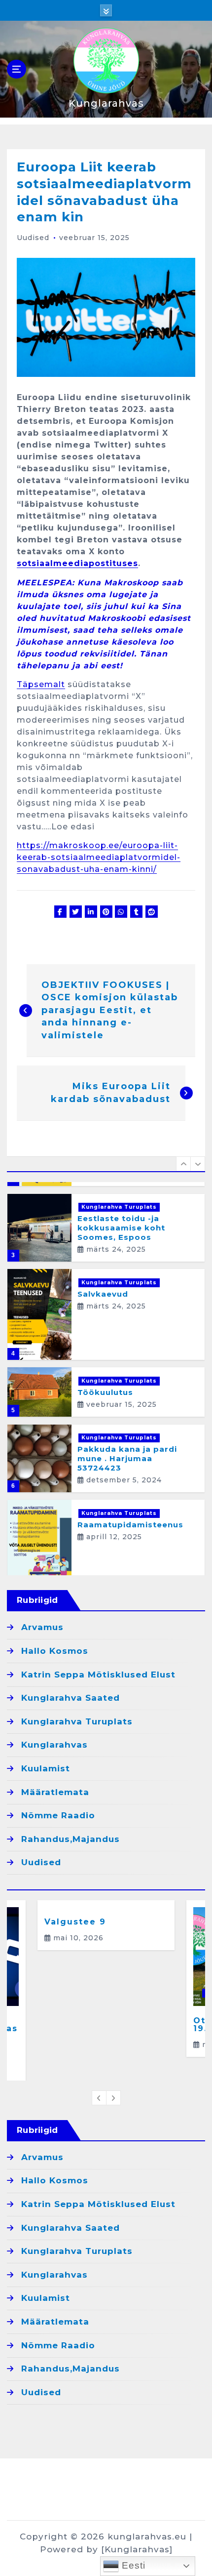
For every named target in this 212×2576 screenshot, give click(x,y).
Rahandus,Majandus (71, 1839)
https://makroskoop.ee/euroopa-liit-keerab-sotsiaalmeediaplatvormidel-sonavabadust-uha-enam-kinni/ (99, 857)
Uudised (33, 238)
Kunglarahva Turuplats (119, 1207)
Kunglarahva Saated (71, 1698)
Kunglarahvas (54, 1745)
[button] (183, 1164)
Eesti (132, 2565)
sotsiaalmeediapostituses (77, 563)
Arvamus (42, 1627)
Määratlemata (55, 1792)
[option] (106, 1228)
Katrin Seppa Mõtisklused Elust (98, 1675)
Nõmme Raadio (58, 1815)
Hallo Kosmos (55, 1651)
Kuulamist (46, 1768)
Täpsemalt (41, 684)
